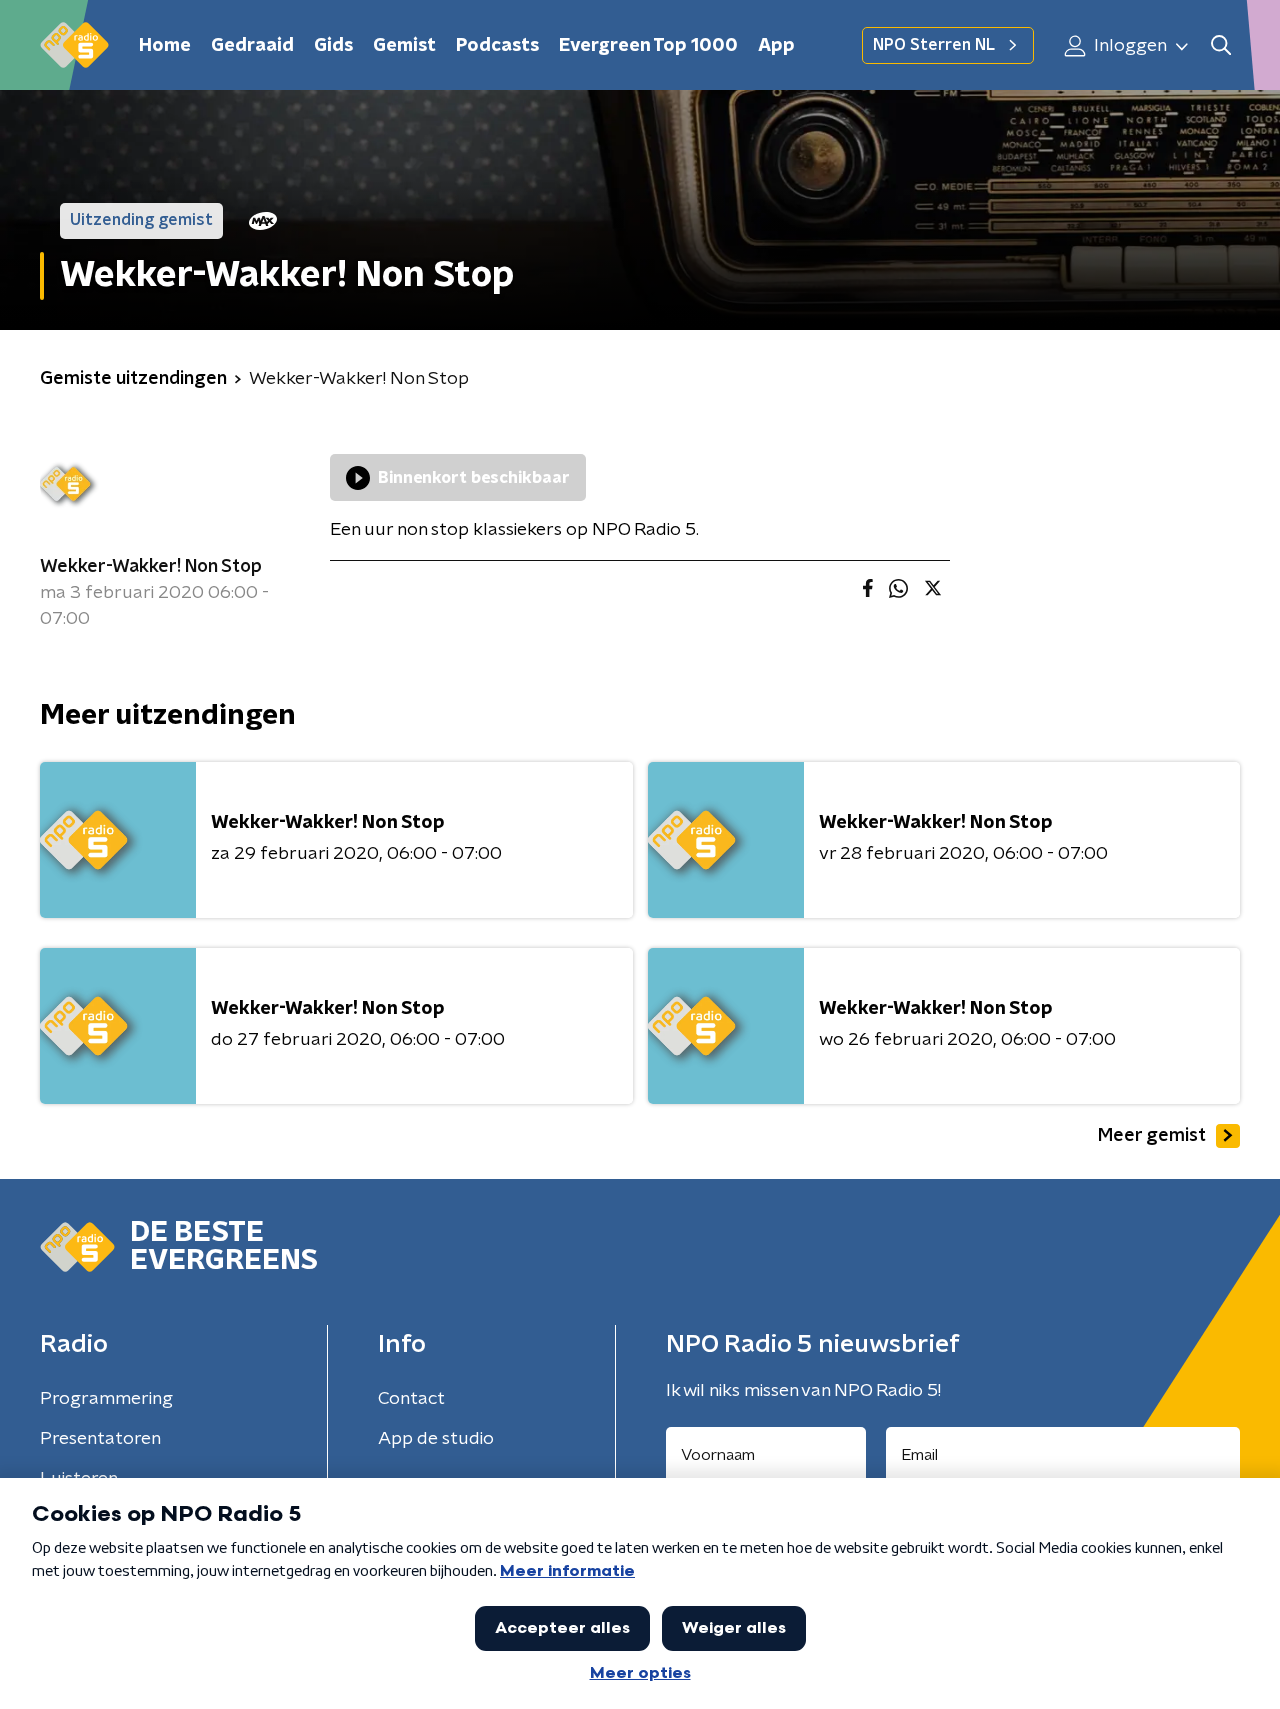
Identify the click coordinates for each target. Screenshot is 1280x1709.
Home (165, 46)
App (776, 46)
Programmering (106, 1399)
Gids (333, 46)
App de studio (436, 1439)
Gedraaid (252, 46)
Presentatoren (100, 1439)
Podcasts (497, 46)
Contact (411, 1399)
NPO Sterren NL (934, 45)
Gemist (404, 46)
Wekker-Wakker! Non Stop (151, 567)
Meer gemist (1152, 1136)
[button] (1220, 45)
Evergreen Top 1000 (648, 46)
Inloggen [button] (1128, 46)
